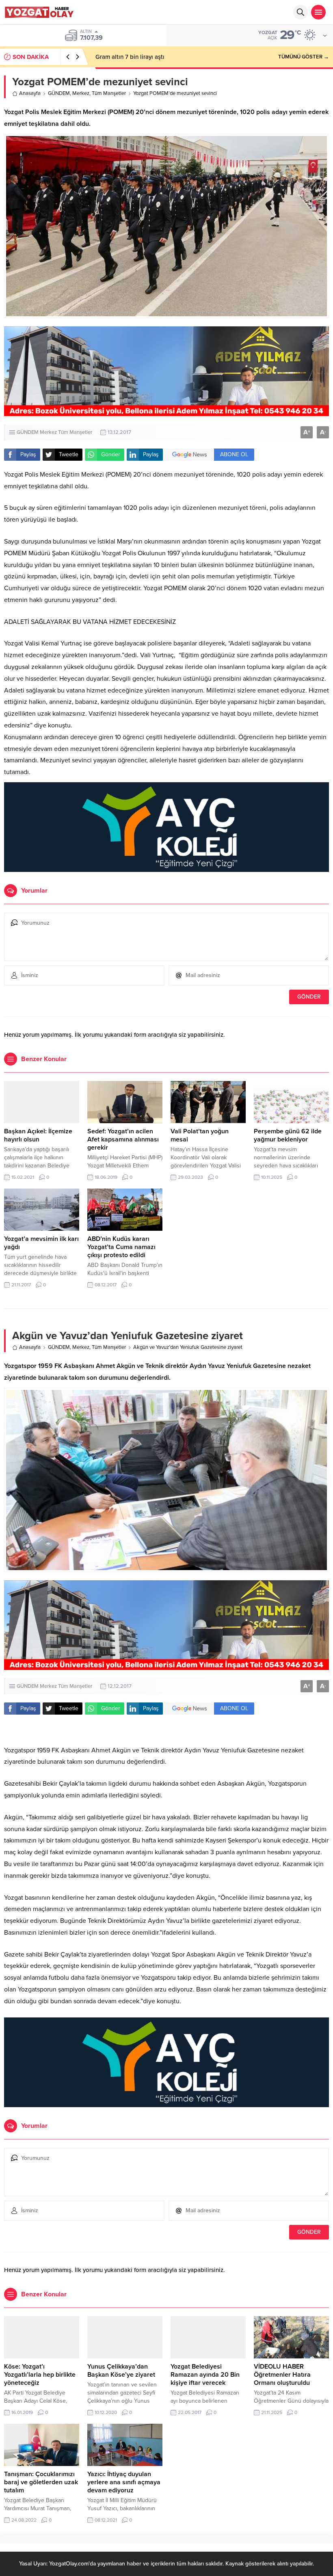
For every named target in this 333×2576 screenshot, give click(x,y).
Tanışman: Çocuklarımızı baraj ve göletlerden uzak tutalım (41, 2482)
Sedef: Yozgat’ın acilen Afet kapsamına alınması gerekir (123, 1139)
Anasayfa (30, 93)
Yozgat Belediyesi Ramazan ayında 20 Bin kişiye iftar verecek (205, 2375)
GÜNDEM (59, 93)
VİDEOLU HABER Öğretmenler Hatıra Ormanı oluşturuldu (282, 2375)
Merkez (81, 93)
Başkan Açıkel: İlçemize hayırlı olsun (38, 1135)
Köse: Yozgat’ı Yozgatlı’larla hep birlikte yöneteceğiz (40, 2375)
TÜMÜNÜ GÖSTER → (304, 57)
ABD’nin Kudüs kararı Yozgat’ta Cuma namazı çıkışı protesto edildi (121, 1247)
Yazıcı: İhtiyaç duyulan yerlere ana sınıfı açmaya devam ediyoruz (124, 2482)
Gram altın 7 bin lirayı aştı (130, 57)
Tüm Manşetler (109, 93)
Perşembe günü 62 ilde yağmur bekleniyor (288, 1135)
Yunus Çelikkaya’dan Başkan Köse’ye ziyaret (121, 2371)
